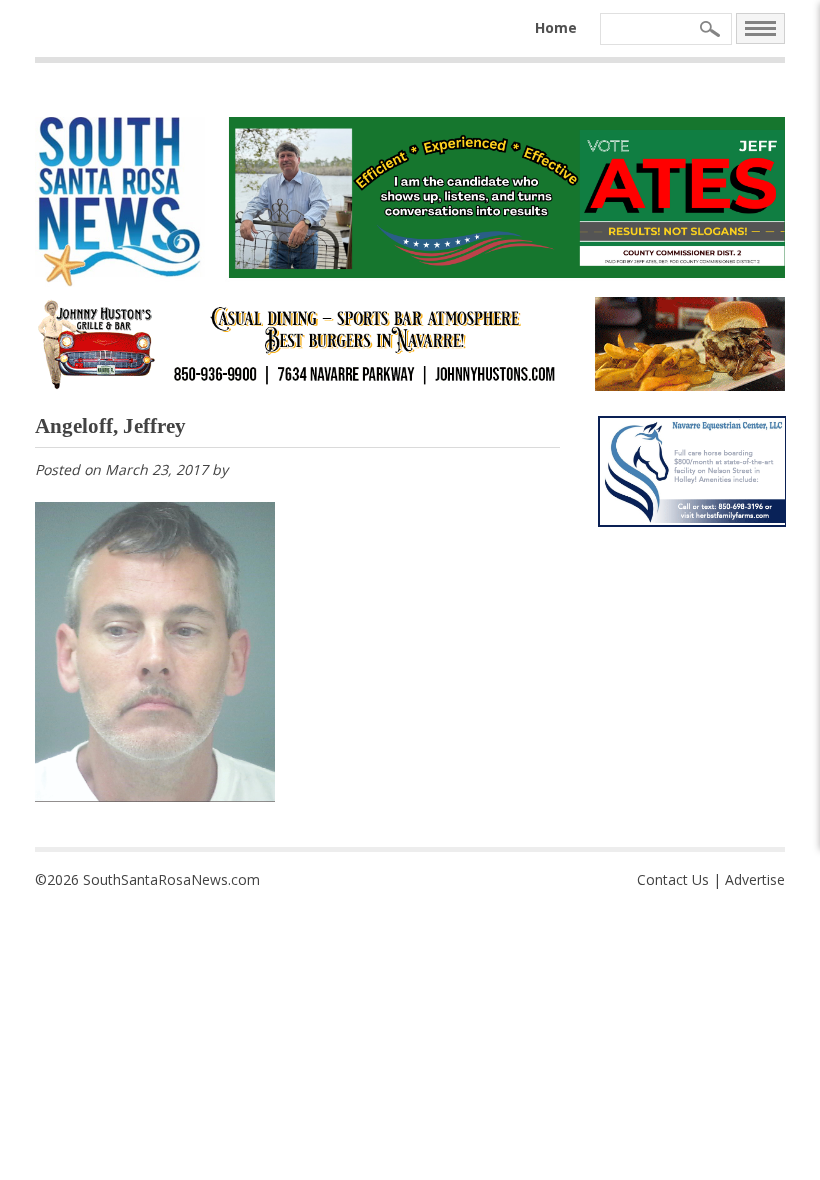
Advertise (755, 879)
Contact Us (673, 879)
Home (556, 27)
